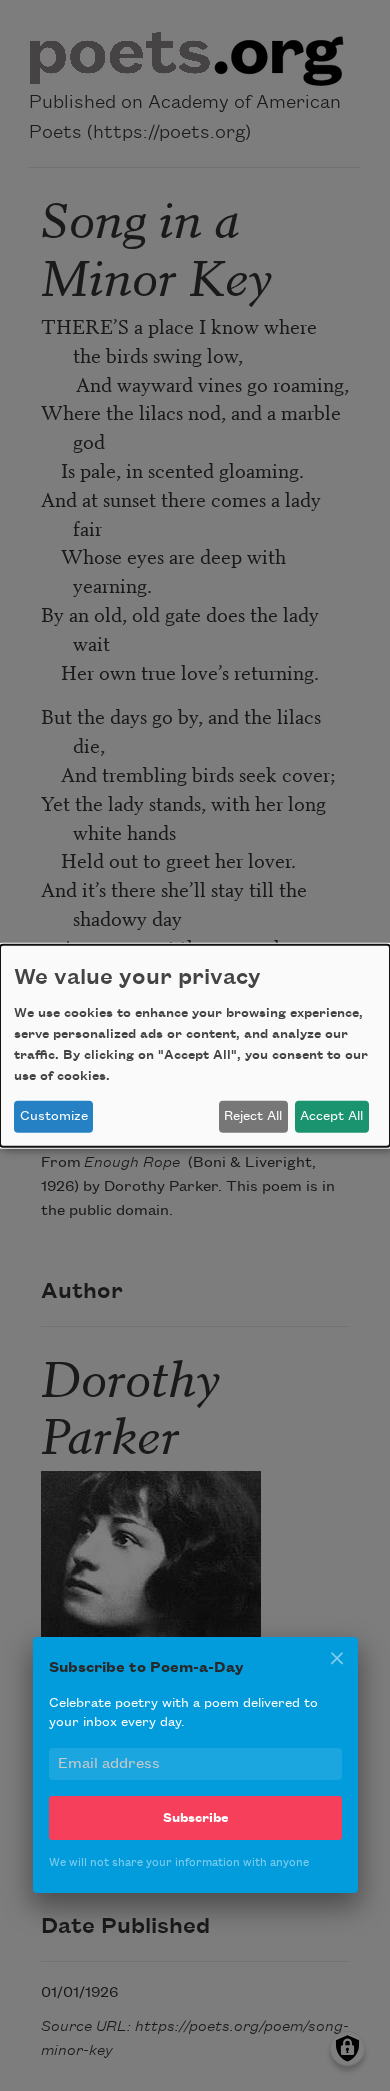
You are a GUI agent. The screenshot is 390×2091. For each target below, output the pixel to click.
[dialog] (195, 1045)
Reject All (253, 1116)
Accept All (331, 1116)
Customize (54, 1116)
